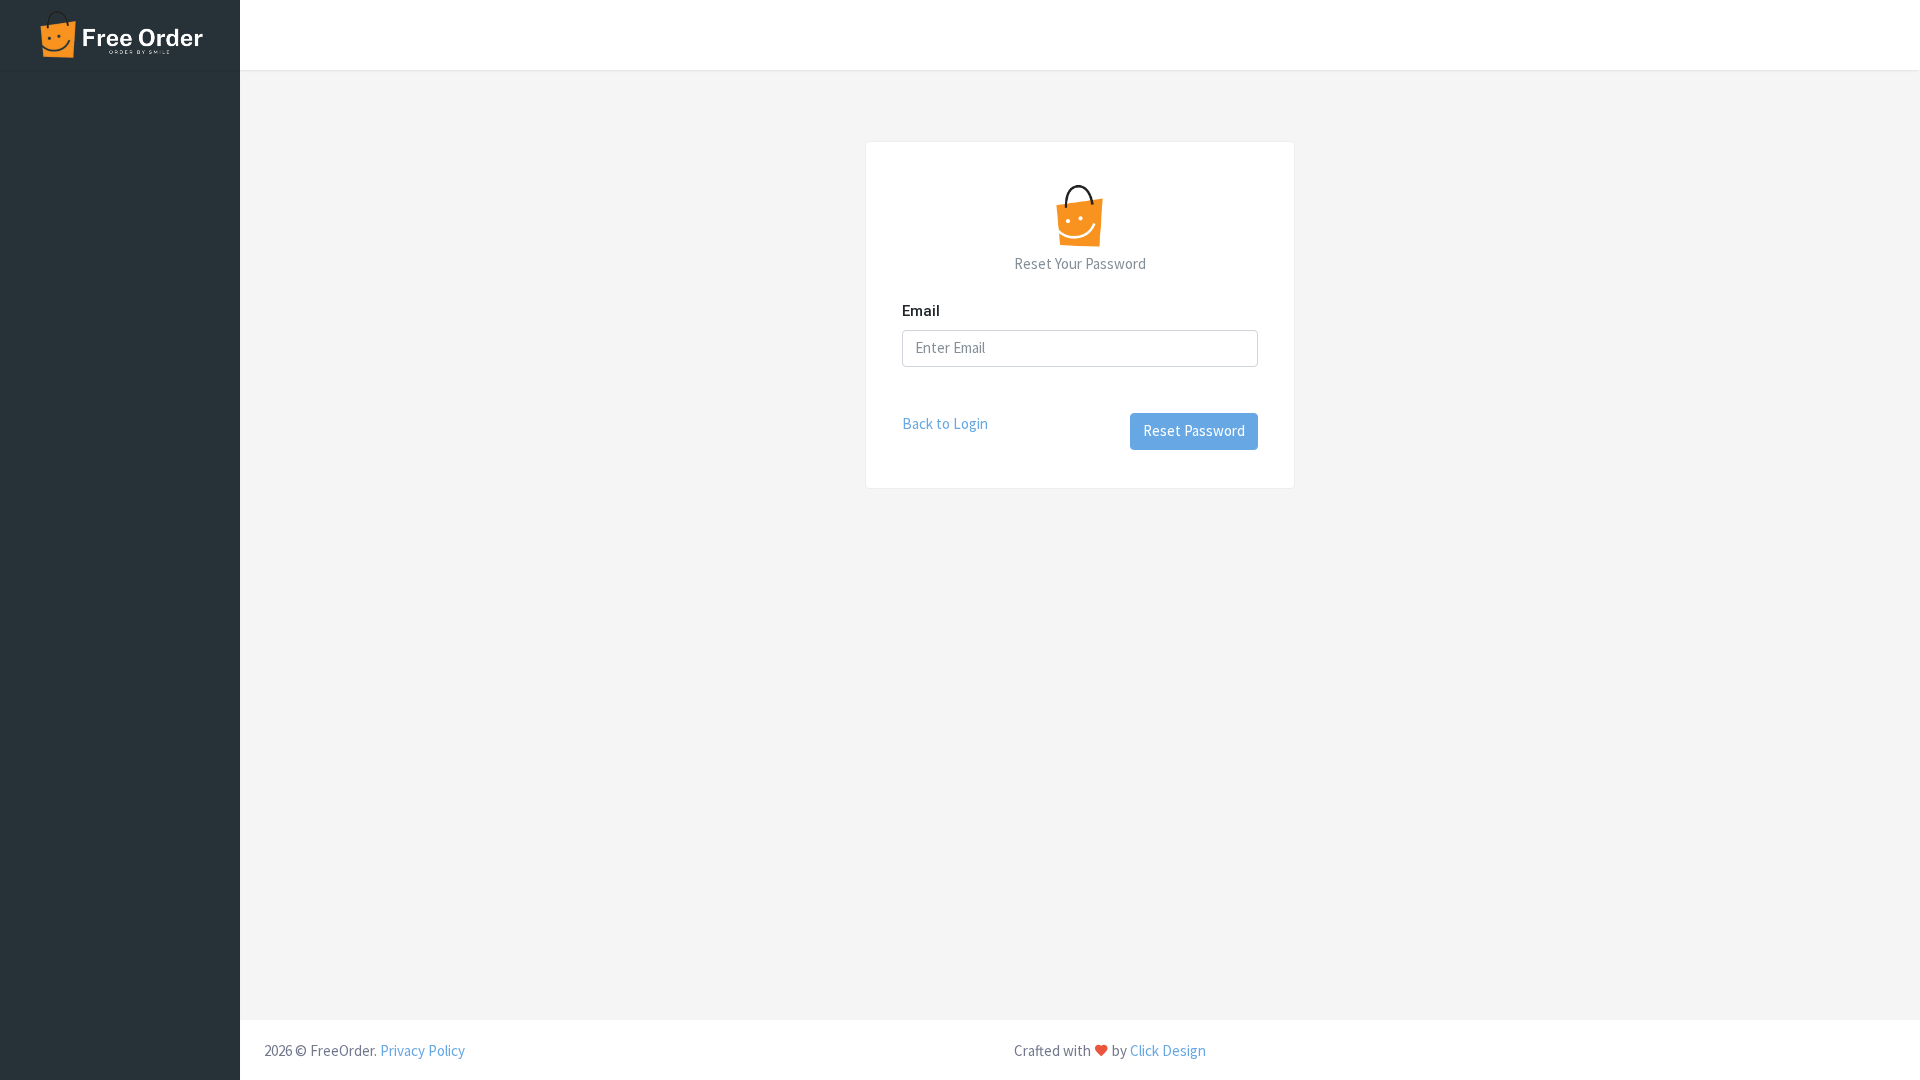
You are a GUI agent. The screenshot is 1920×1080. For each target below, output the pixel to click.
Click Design (1168, 1050)
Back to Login (945, 423)
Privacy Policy (422, 1050)
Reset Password (1194, 430)
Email (921, 311)
